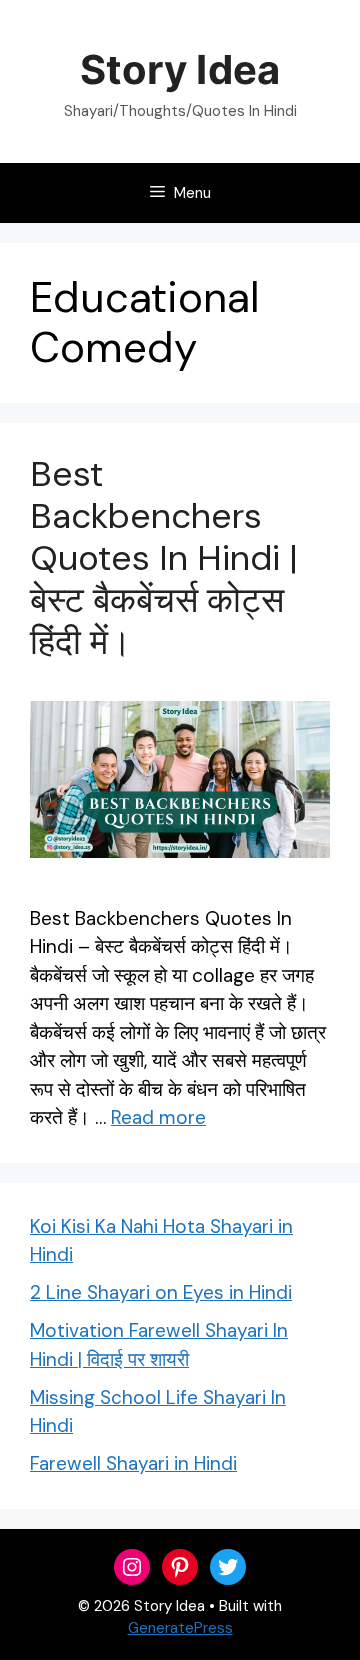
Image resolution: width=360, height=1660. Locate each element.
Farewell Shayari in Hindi (133, 1463)
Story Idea (179, 69)
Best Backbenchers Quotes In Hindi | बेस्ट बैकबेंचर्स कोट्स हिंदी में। (164, 558)
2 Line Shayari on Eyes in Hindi (161, 1292)
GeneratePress (180, 1628)
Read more (158, 1117)
